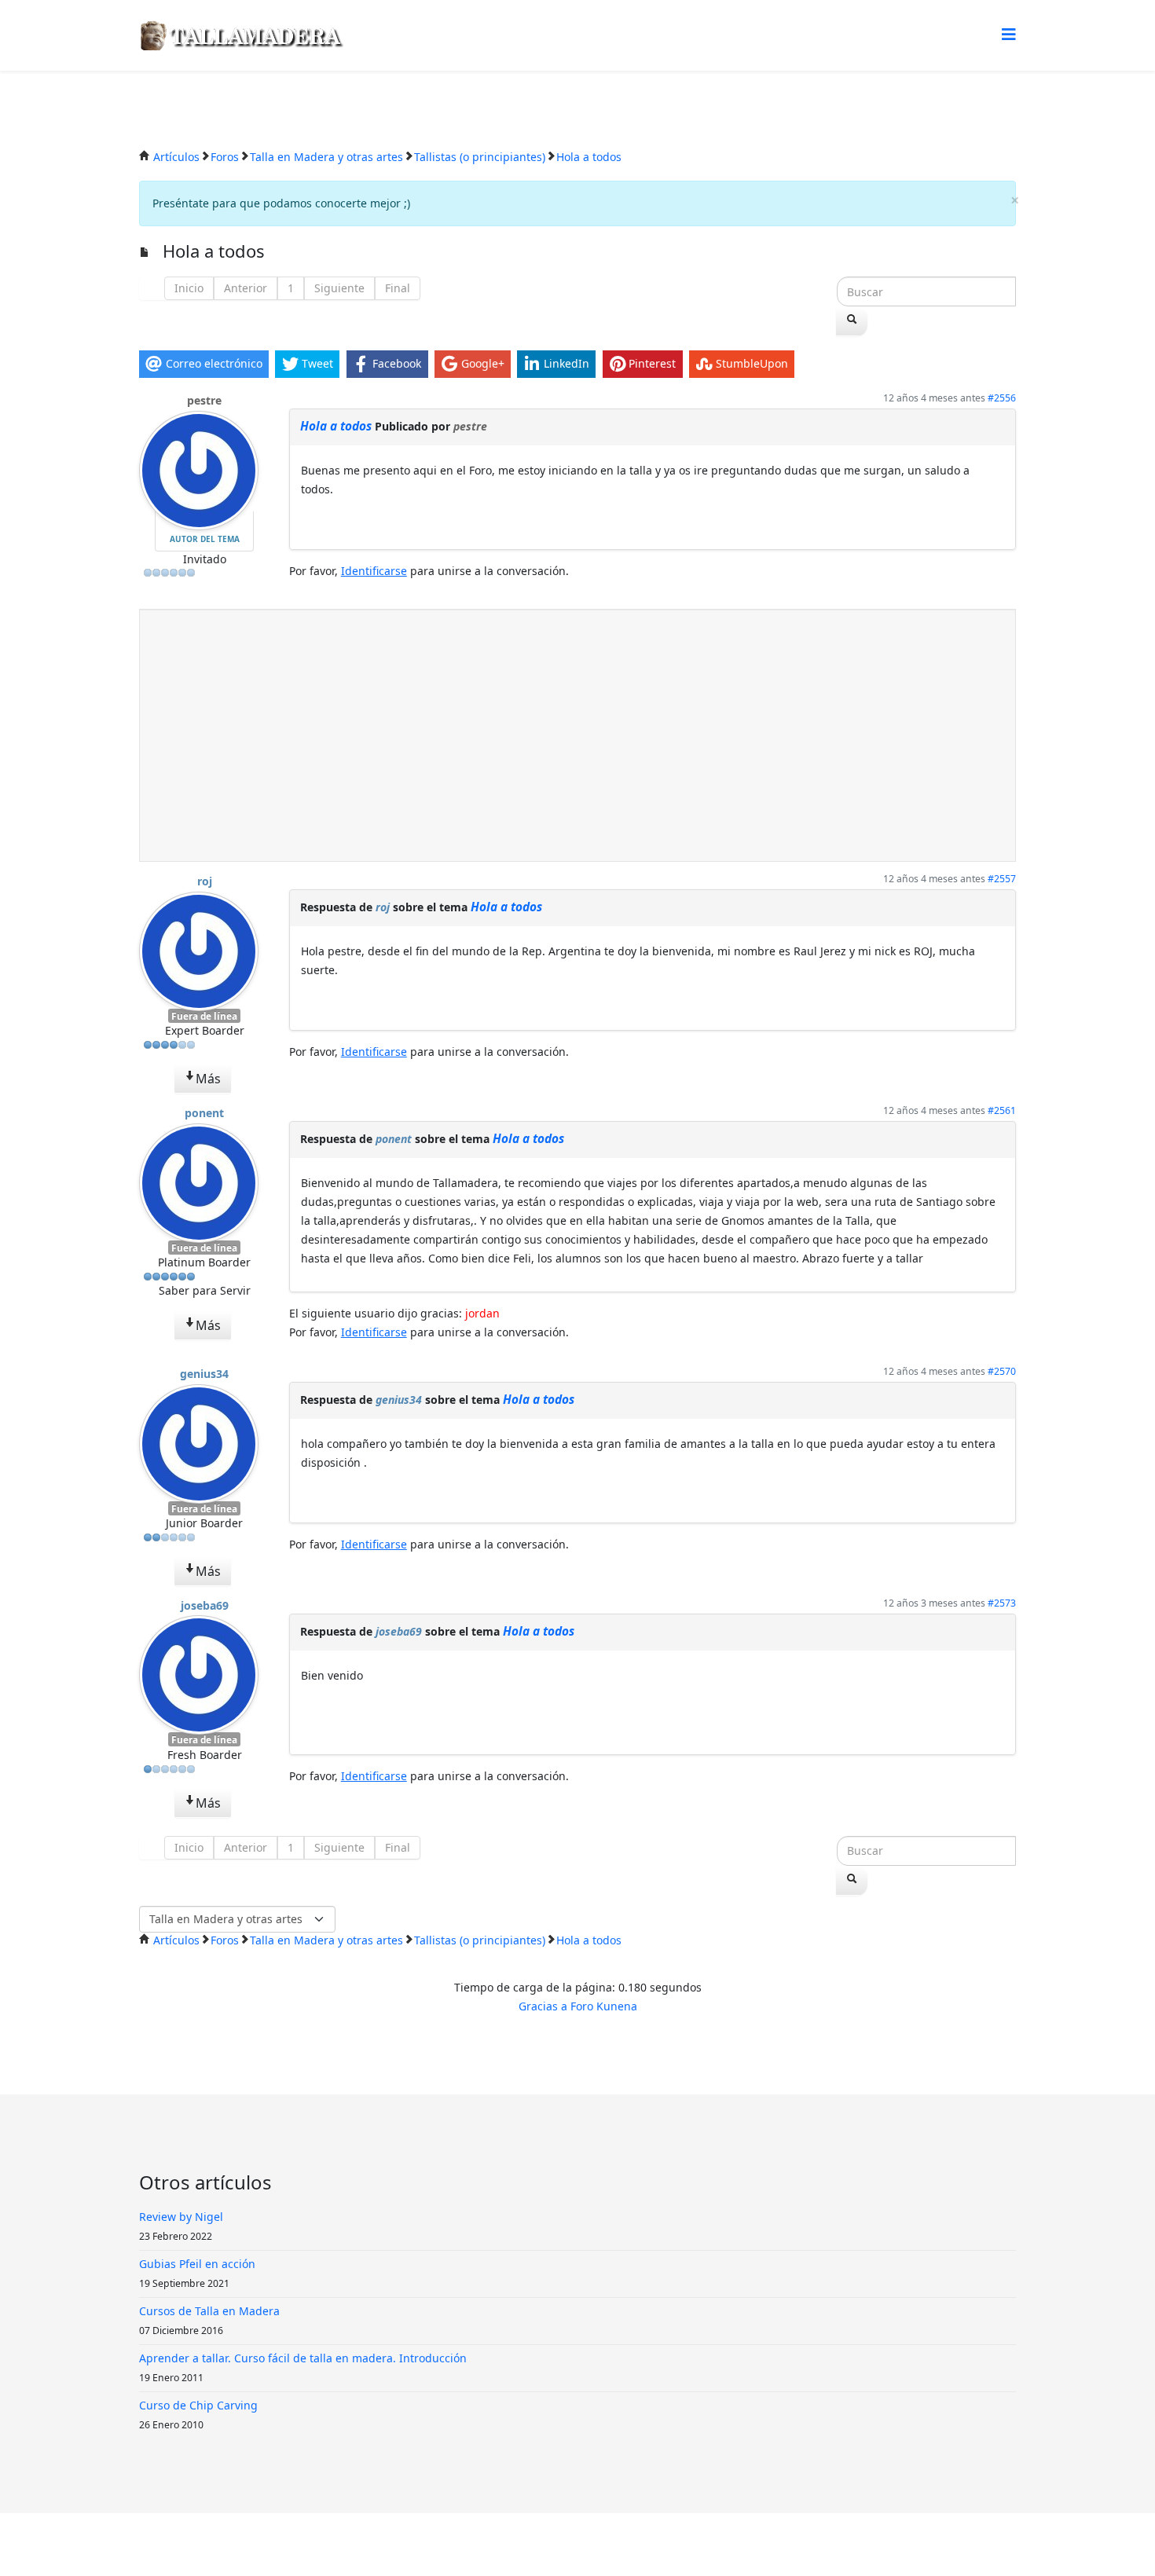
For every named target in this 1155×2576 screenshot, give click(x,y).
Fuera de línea (204, 1016)
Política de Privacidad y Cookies (583, 2544)
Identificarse (374, 571)
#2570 (1002, 1371)
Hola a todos (336, 426)
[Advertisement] (577, 735)
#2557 (1002, 879)
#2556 (1002, 398)
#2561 (1002, 1110)
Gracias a (543, 2006)
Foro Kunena (604, 2006)
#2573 (1002, 1603)
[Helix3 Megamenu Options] (1009, 34)
